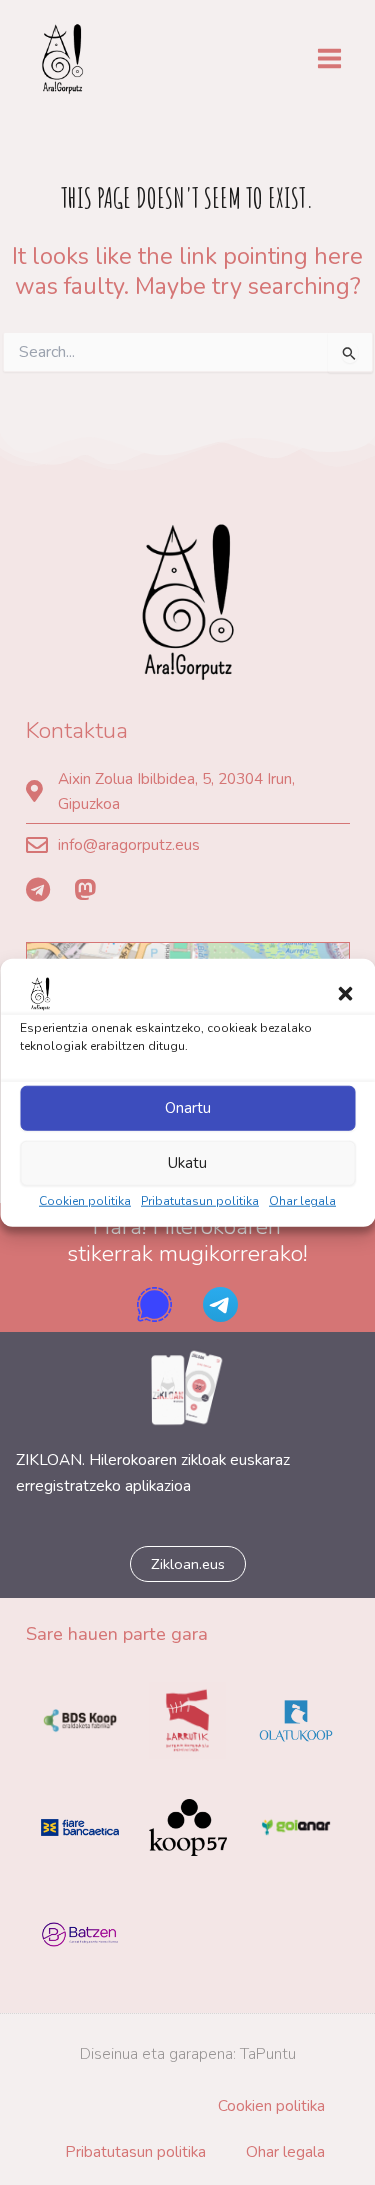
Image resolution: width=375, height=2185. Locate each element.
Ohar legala (302, 1200)
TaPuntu (268, 2053)
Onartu (188, 1108)
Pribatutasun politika (200, 1200)
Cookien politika (85, 1200)
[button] (345, 993)
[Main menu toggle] (330, 58)
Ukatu (187, 1163)
